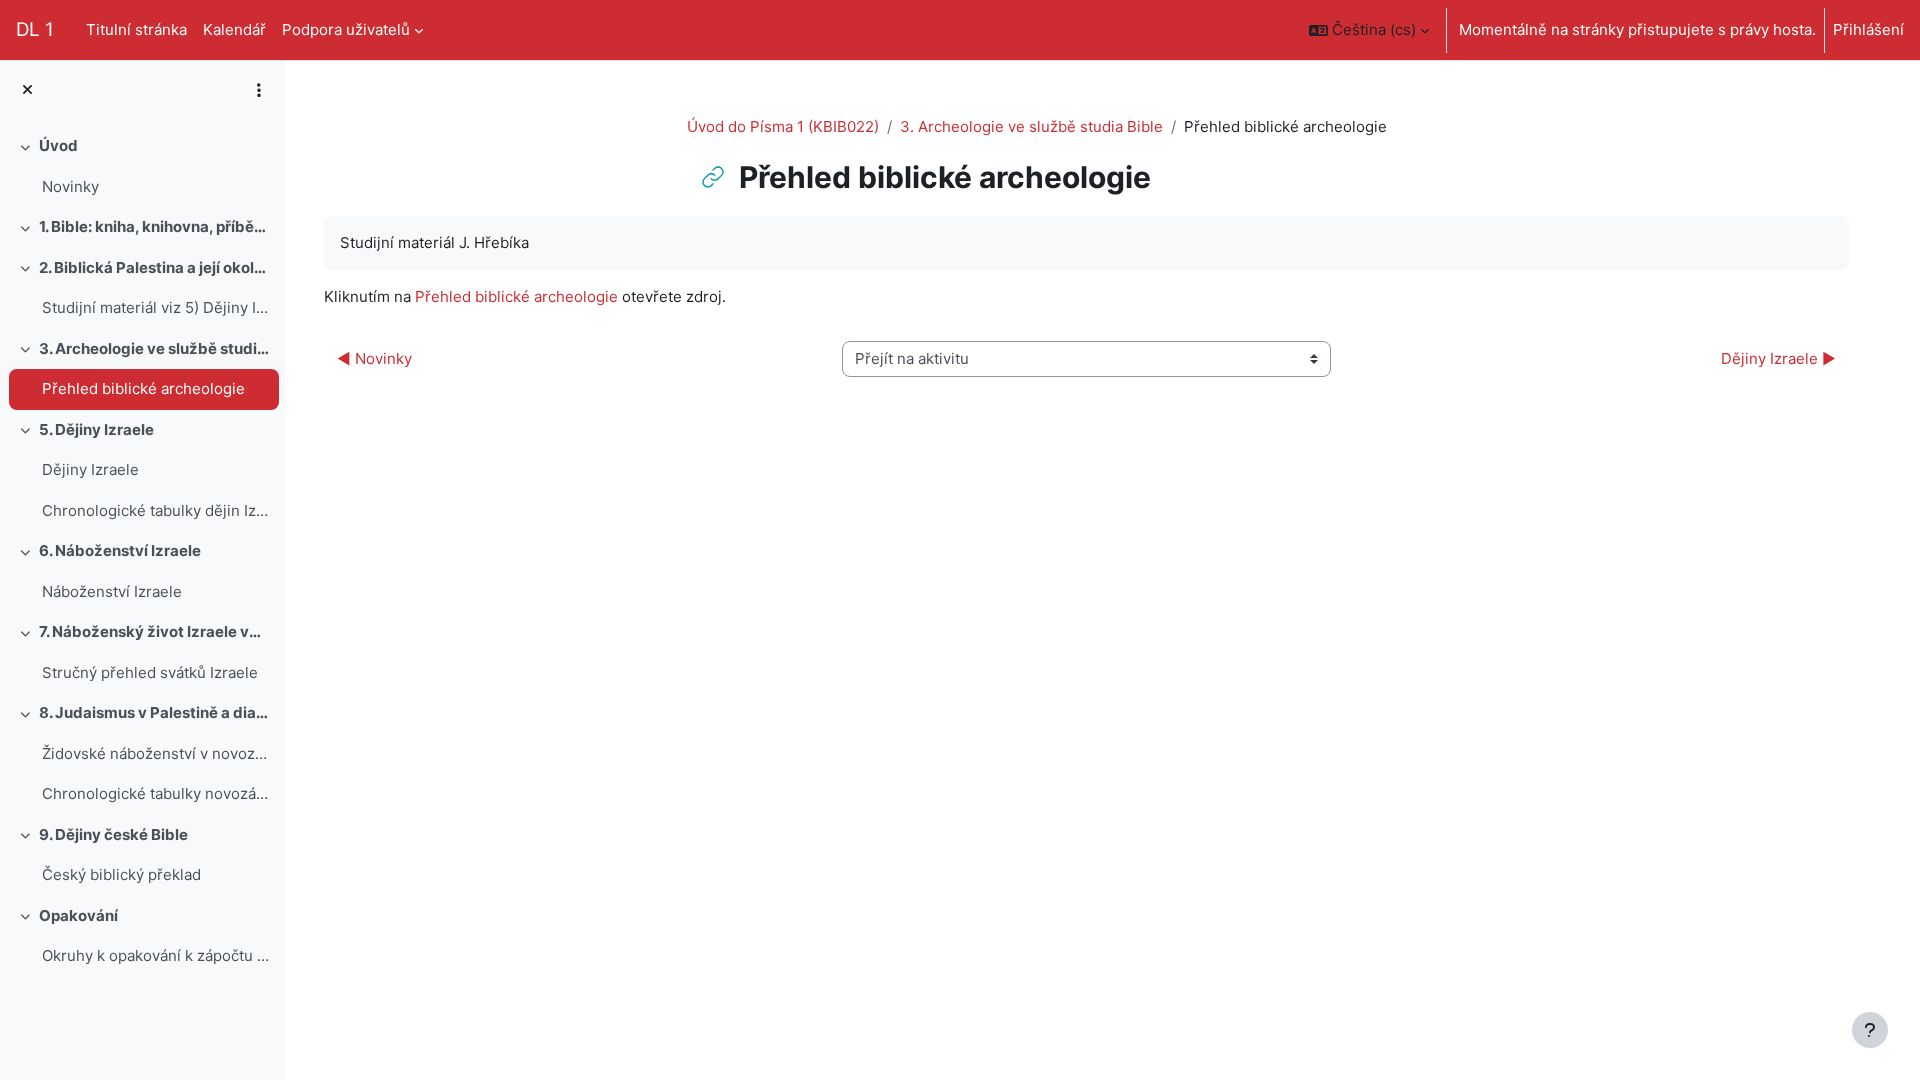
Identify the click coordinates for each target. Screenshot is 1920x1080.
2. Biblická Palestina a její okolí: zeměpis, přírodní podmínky (154, 267)
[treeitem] (142, 166)
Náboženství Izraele (112, 591)
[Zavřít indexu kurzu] (27, 90)
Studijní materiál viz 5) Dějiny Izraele (155, 307)
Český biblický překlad (121, 874)
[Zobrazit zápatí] (1870, 1030)
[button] (1369, 30)
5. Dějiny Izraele (96, 429)
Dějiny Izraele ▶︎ (1778, 358)
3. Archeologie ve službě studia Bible (154, 348)
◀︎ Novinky (374, 358)
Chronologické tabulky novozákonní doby (155, 793)
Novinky (70, 186)
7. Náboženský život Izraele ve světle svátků (154, 631)
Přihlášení (1868, 29)
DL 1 (35, 29)
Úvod (58, 145)
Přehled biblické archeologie (143, 388)
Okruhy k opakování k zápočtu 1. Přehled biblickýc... (155, 955)
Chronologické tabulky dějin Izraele (155, 510)
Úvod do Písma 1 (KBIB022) (783, 126)
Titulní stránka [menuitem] (136, 29)
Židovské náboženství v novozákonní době (155, 753)
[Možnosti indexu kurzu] (259, 90)
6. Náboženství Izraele (120, 550)
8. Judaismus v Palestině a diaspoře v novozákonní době (154, 712)
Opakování (78, 915)
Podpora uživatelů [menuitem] (346, 29)
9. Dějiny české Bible (113, 834)
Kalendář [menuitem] (234, 29)
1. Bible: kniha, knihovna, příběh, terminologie (154, 226)
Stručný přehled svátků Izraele (150, 672)
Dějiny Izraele (90, 469)
